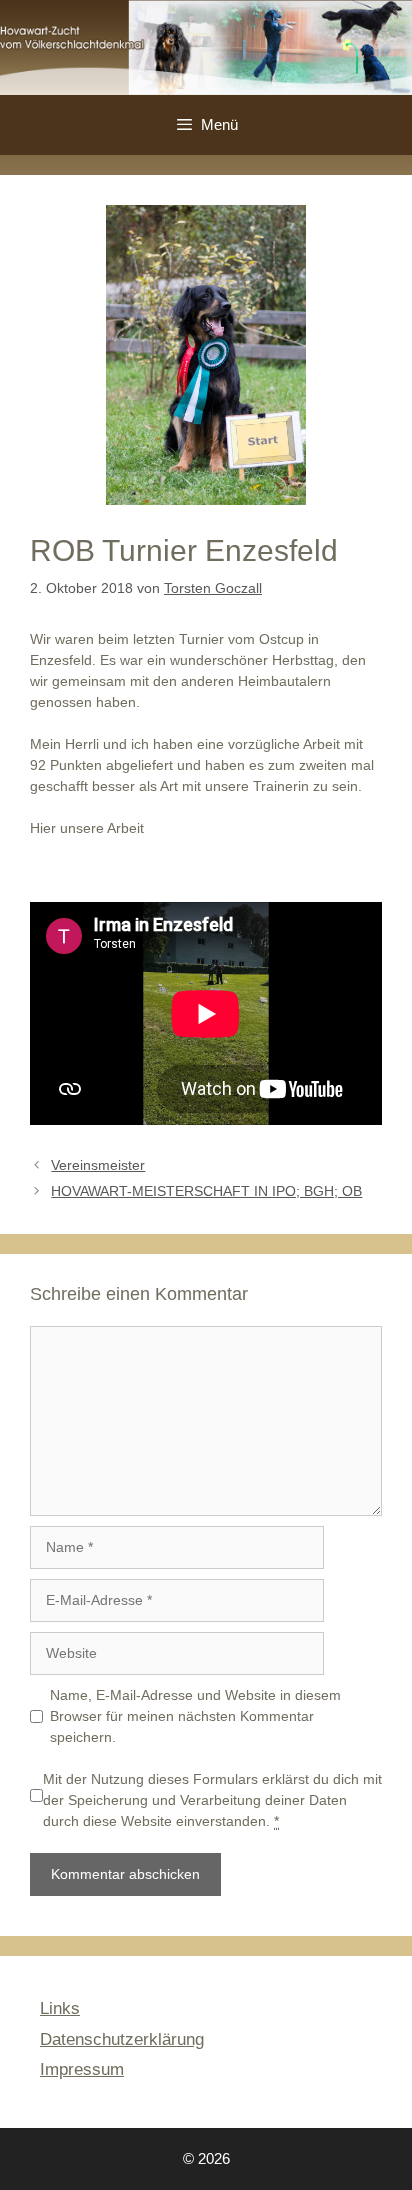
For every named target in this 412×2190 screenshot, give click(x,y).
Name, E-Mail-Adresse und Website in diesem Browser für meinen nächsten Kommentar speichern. (195, 1716)
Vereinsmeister (98, 1165)
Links (60, 2008)
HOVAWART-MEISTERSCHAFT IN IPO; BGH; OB (206, 1191)
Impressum (82, 2069)
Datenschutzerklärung (122, 2039)
